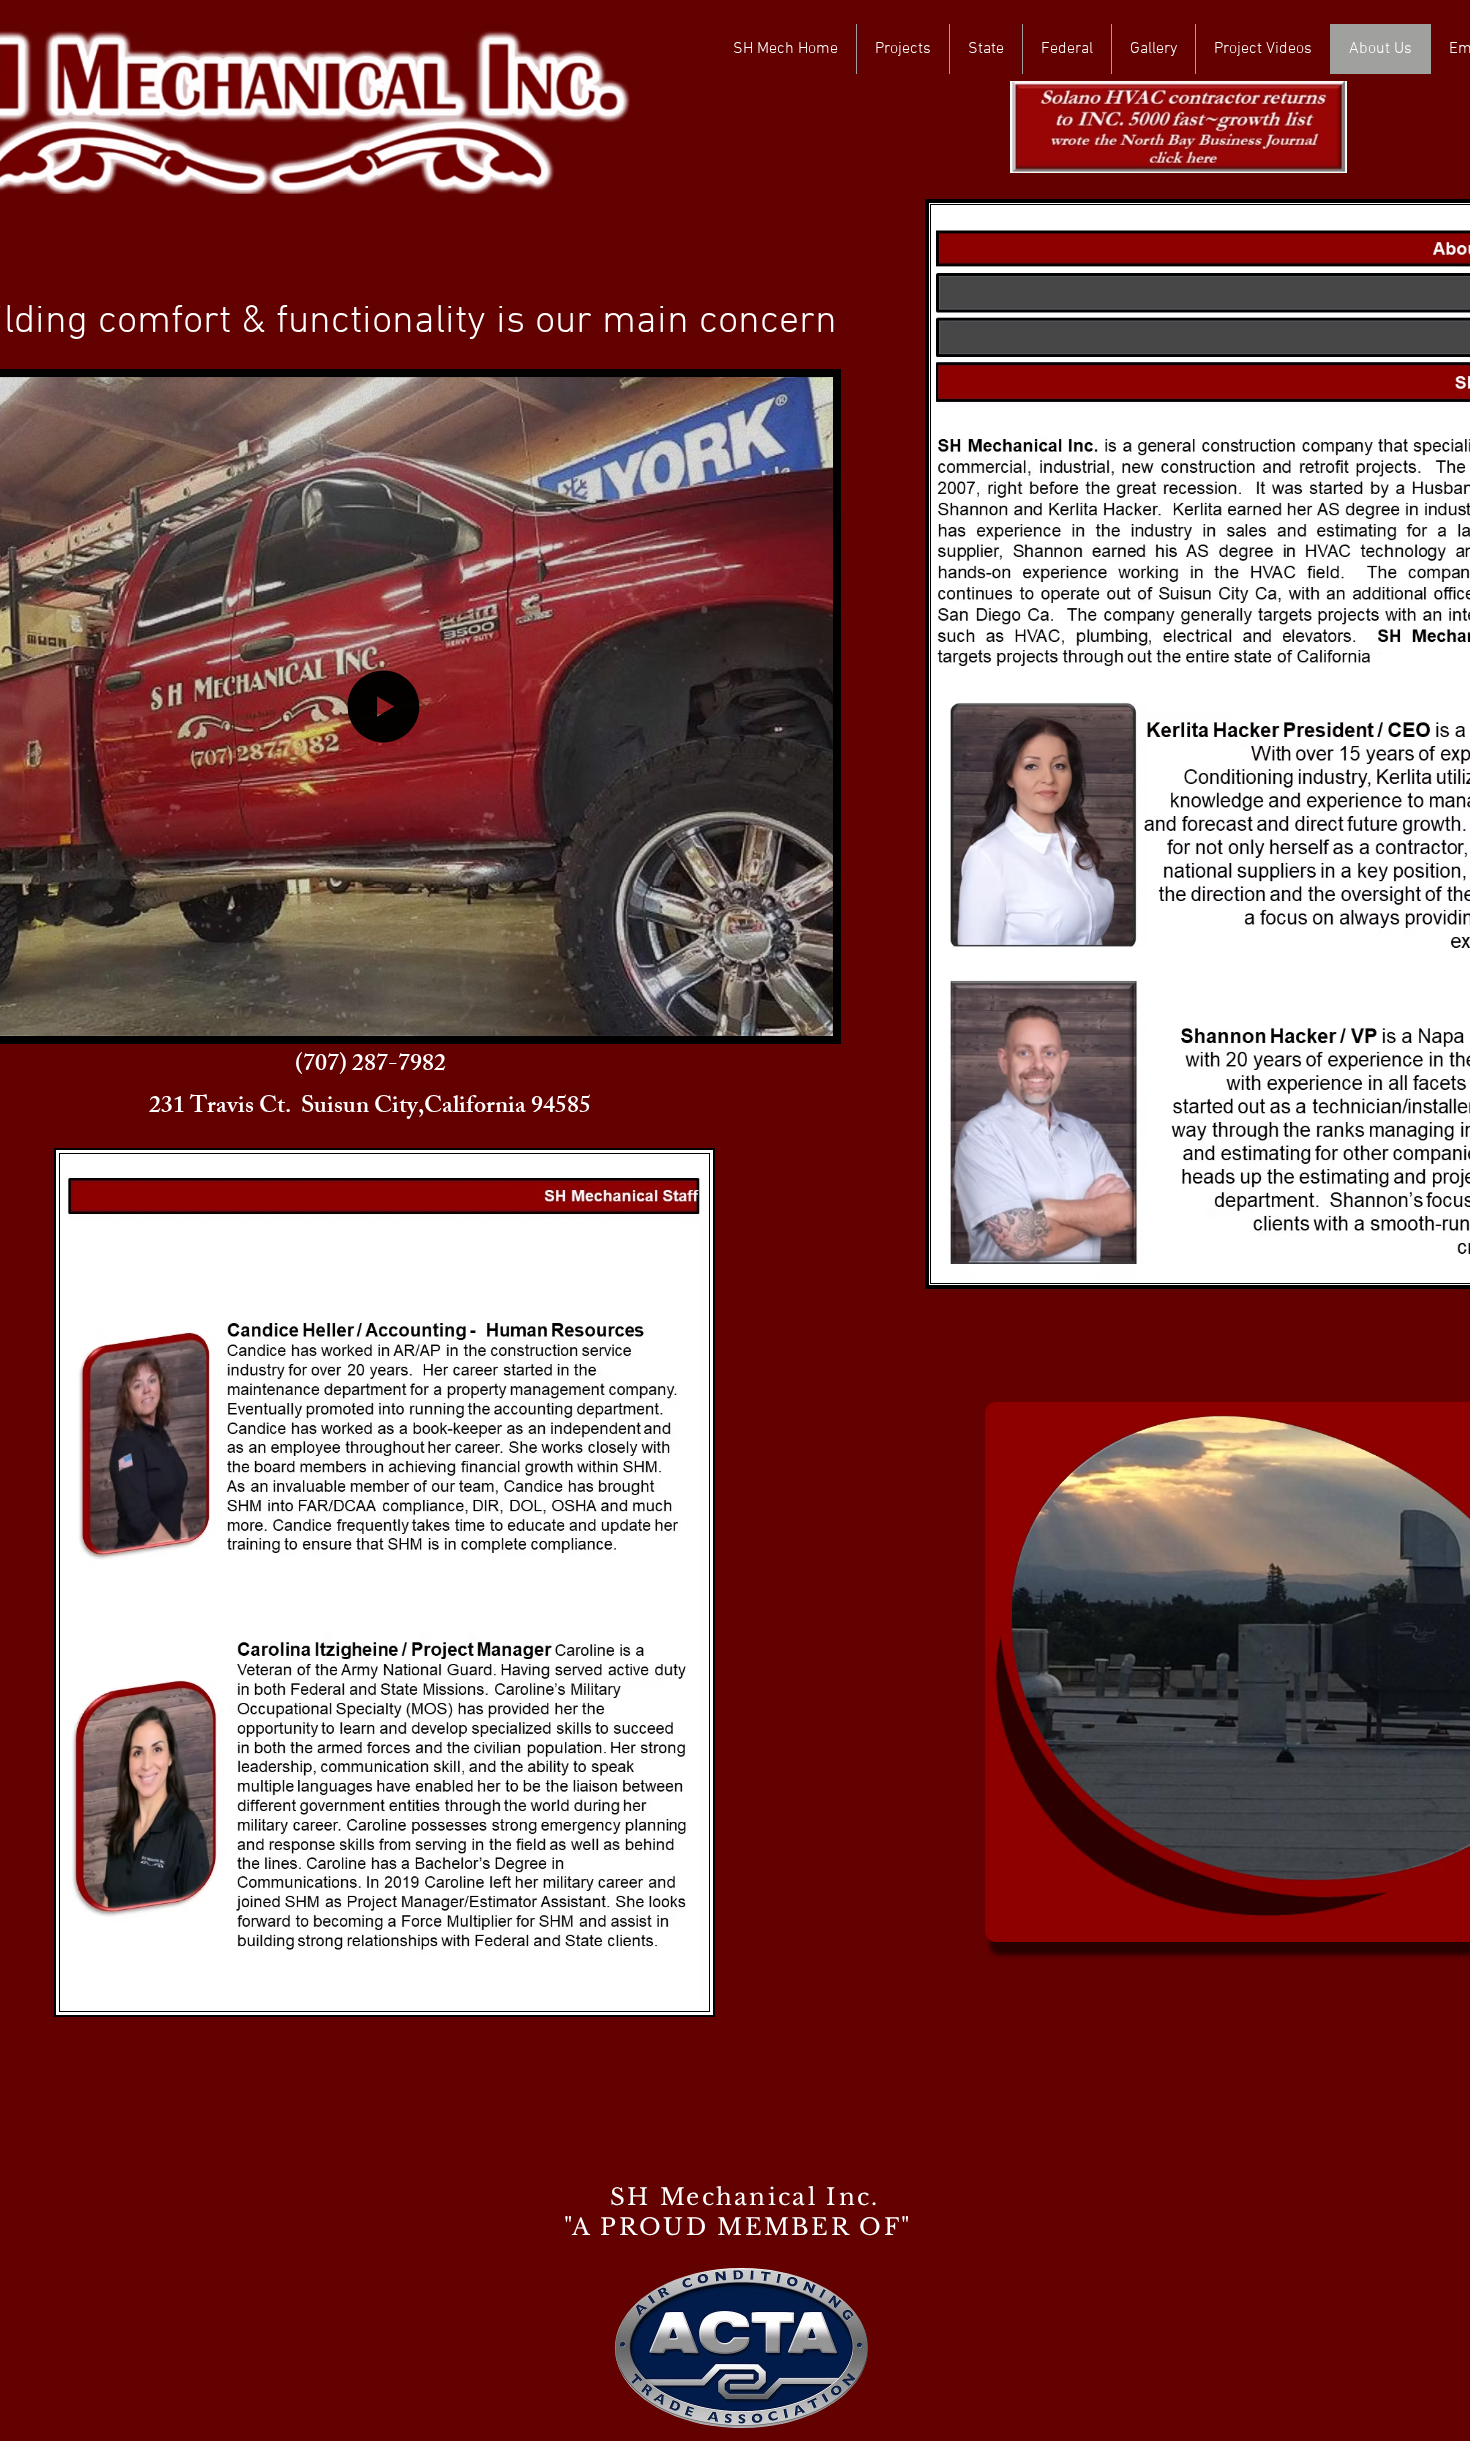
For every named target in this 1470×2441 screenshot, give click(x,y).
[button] (807, 1014)
